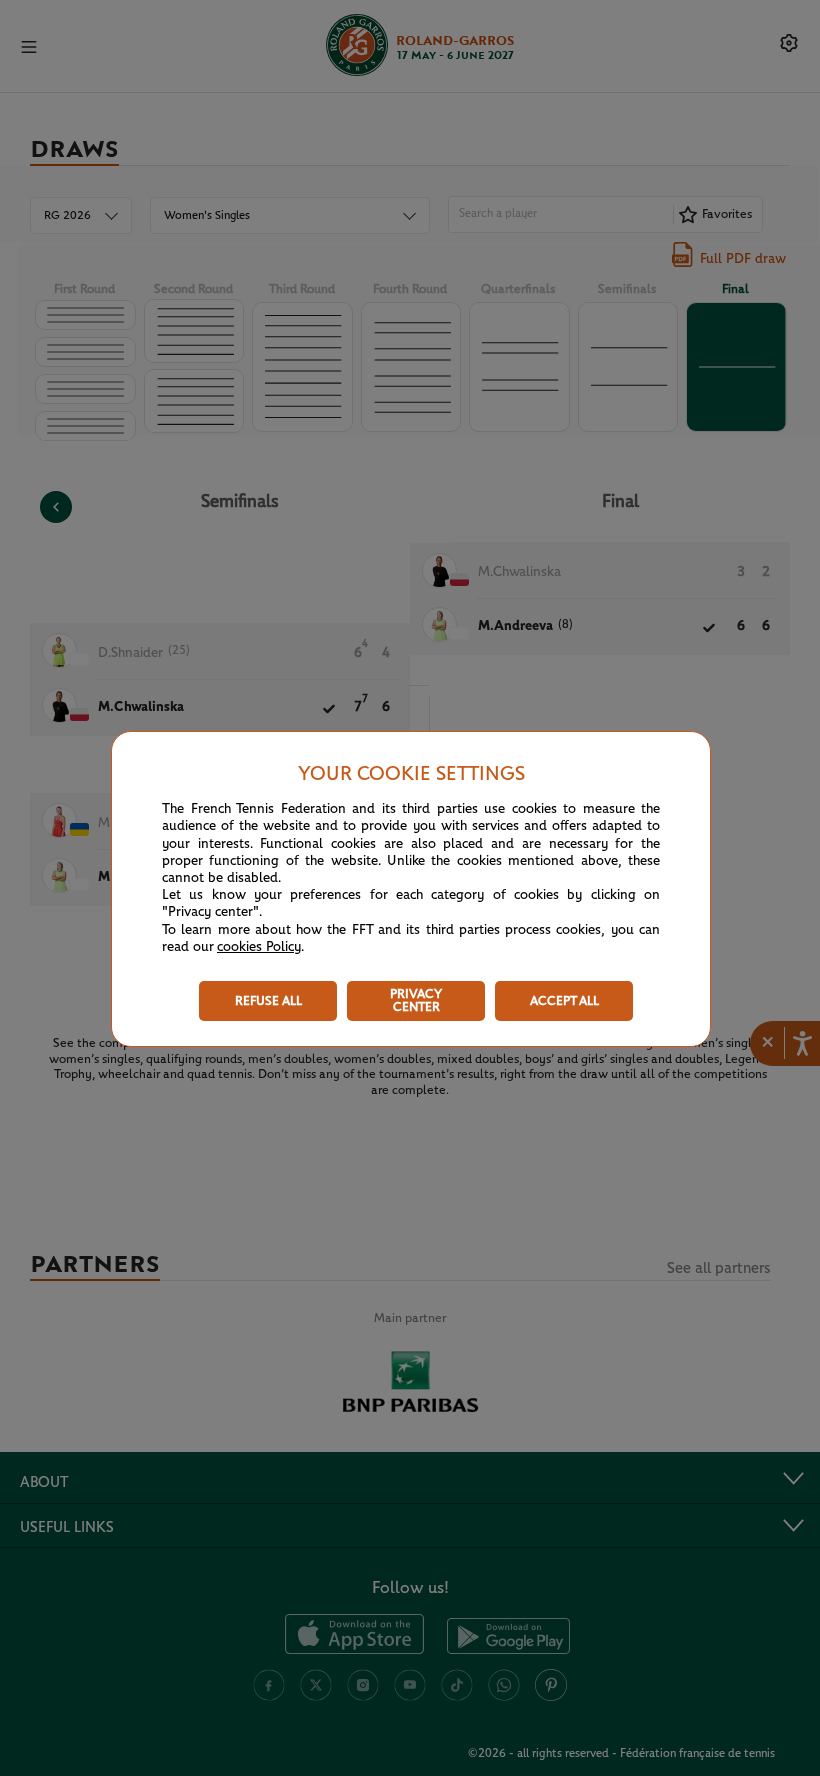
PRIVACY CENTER (416, 1001)
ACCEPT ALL (564, 1001)
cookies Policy (259, 947)
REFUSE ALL (268, 1001)
